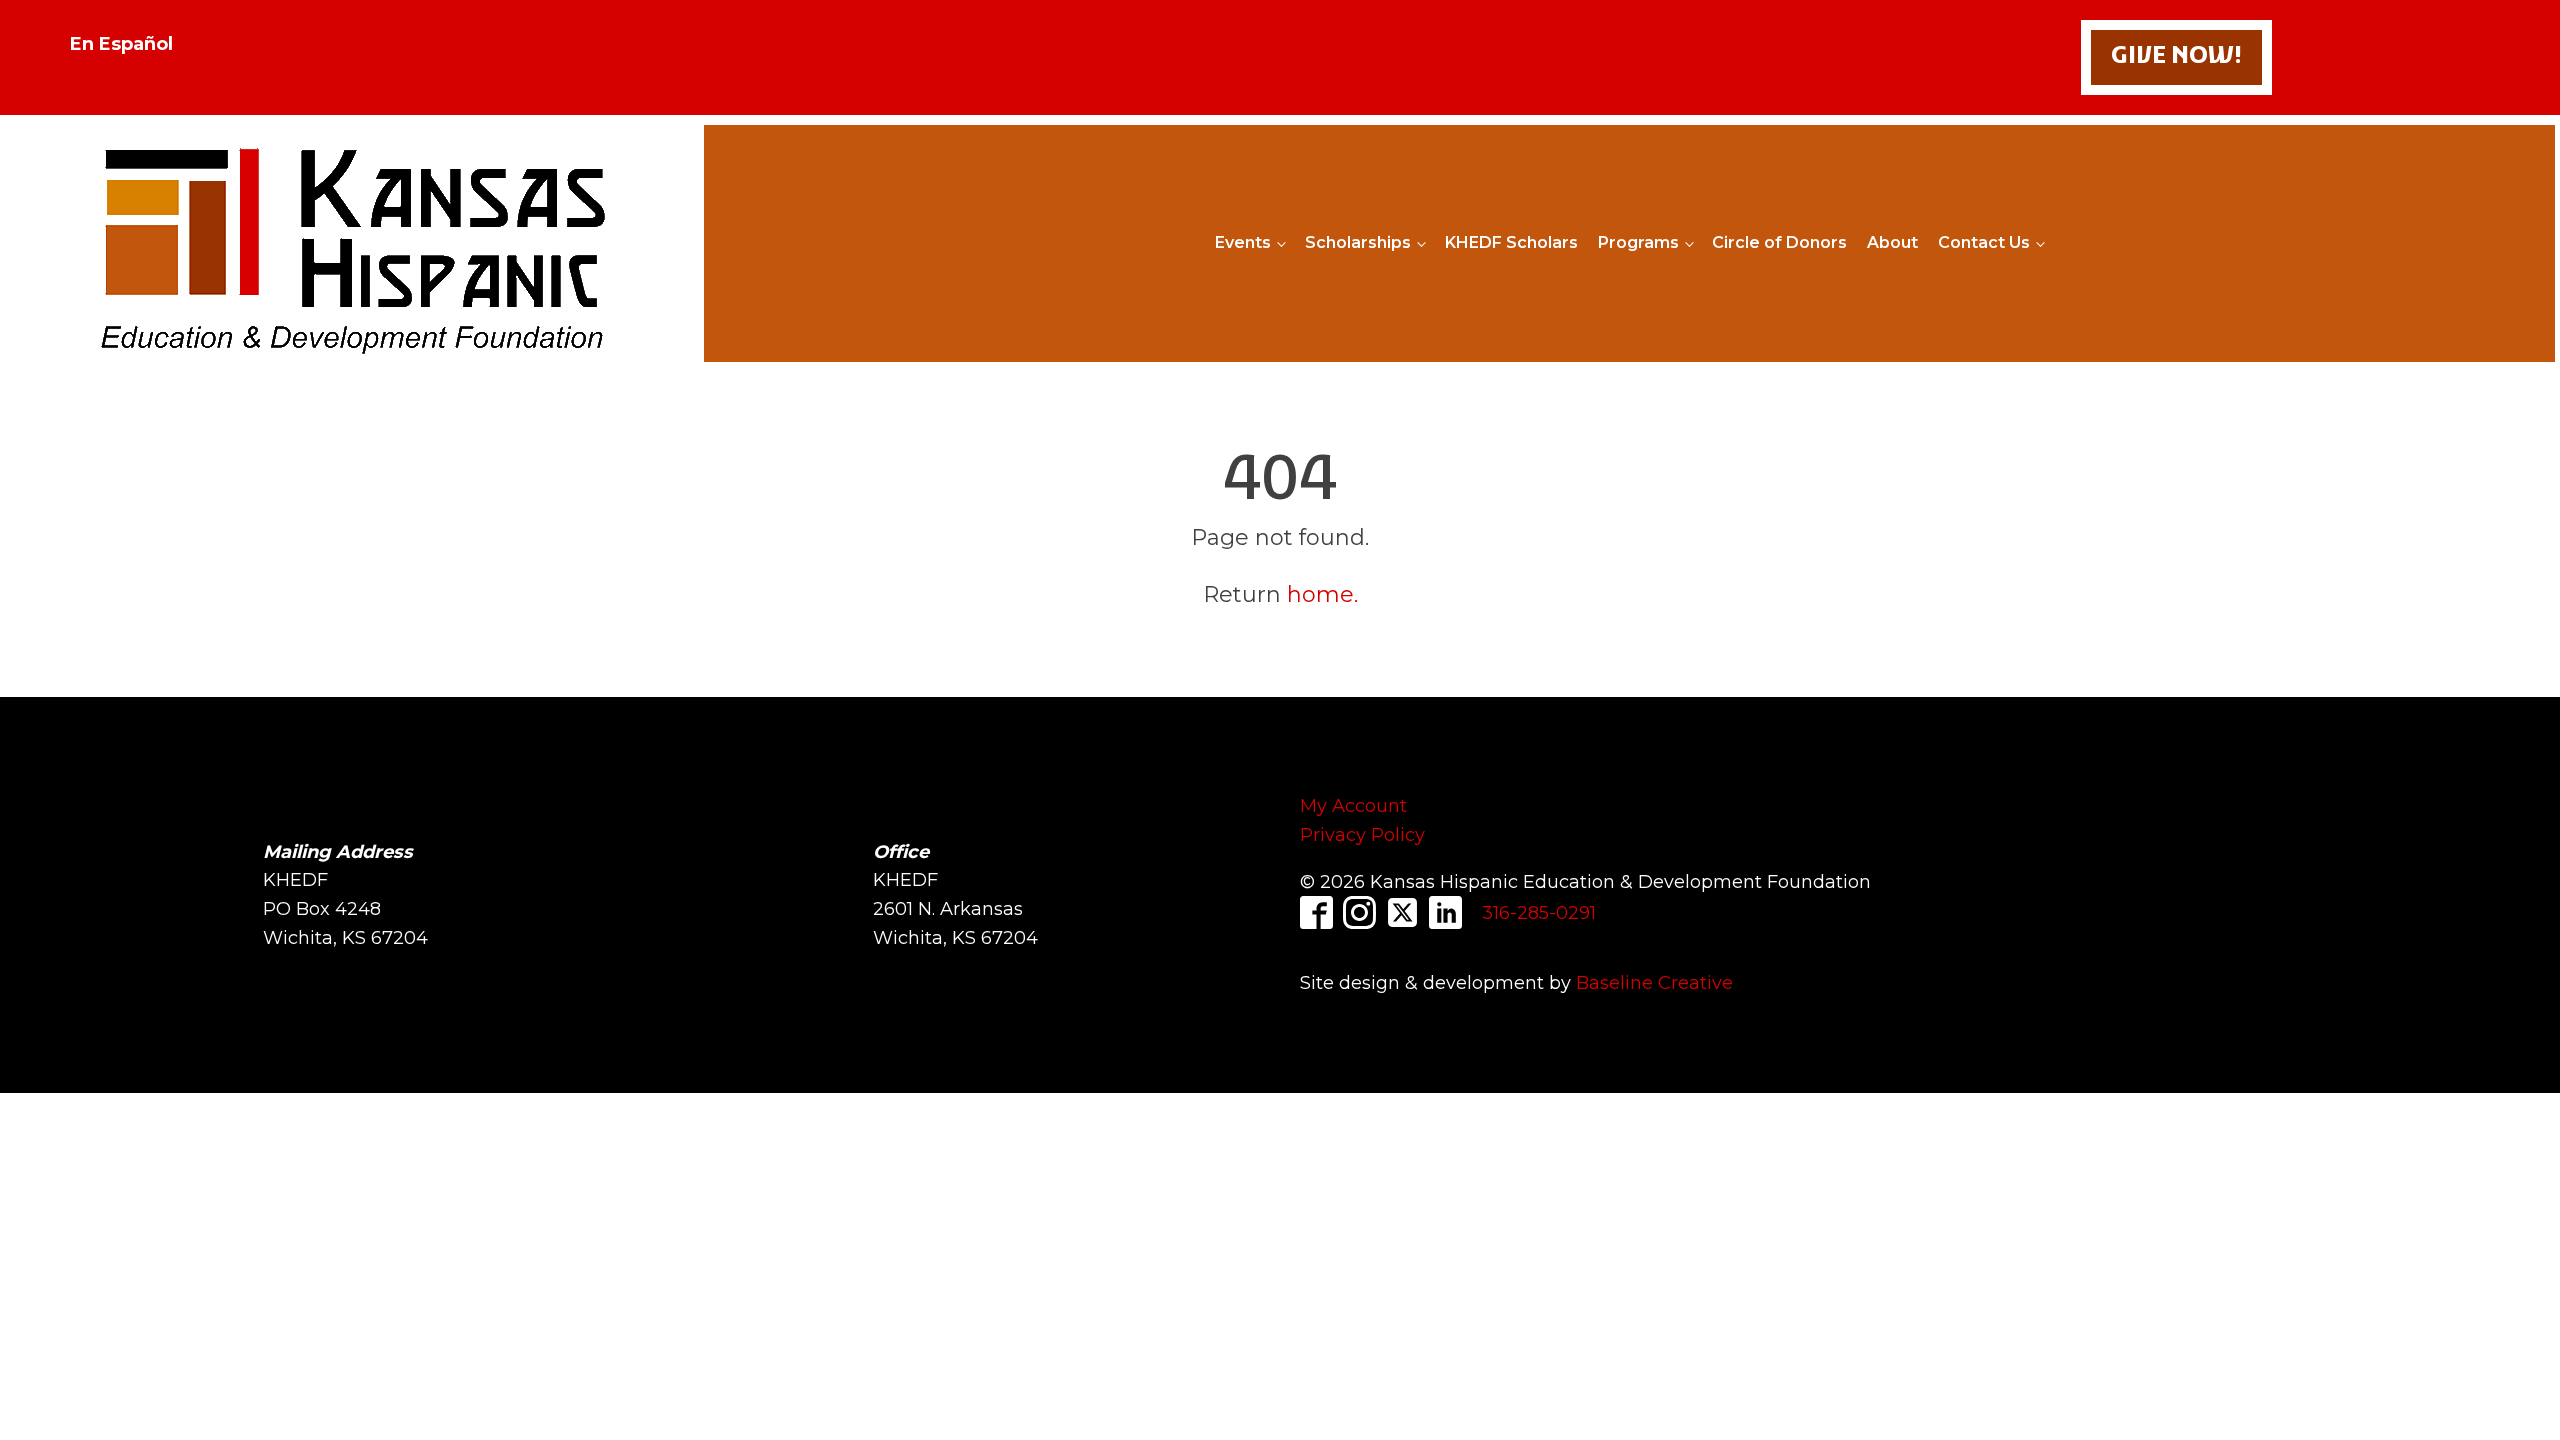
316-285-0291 (1539, 913)
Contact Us (1984, 242)
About (1892, 242)
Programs (1638, 242)
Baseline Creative (1654, 983)
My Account (1353, 806)
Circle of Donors (1779, 242)
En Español (121, 44)
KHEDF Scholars (1511, 242)
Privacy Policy (1362, 835)
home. (1322, 594)
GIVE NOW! (2176, 57)
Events (1243, 242)
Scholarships (1358, 242)
